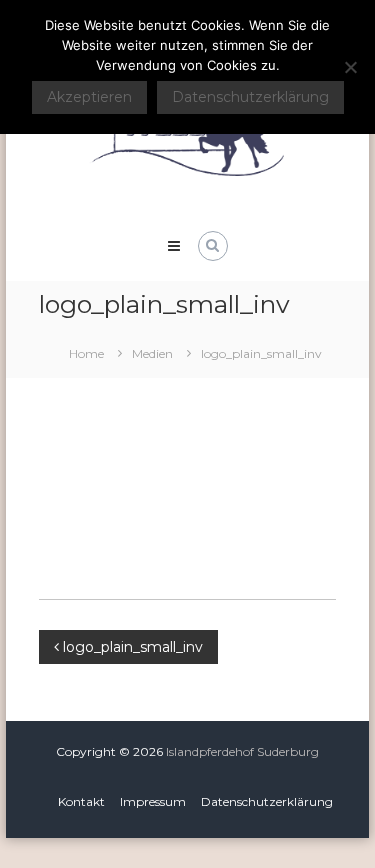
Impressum (153, 801)
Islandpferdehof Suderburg (242, 751)
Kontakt (81, 801)
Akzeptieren (89, 97)
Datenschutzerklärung (267, 801)
